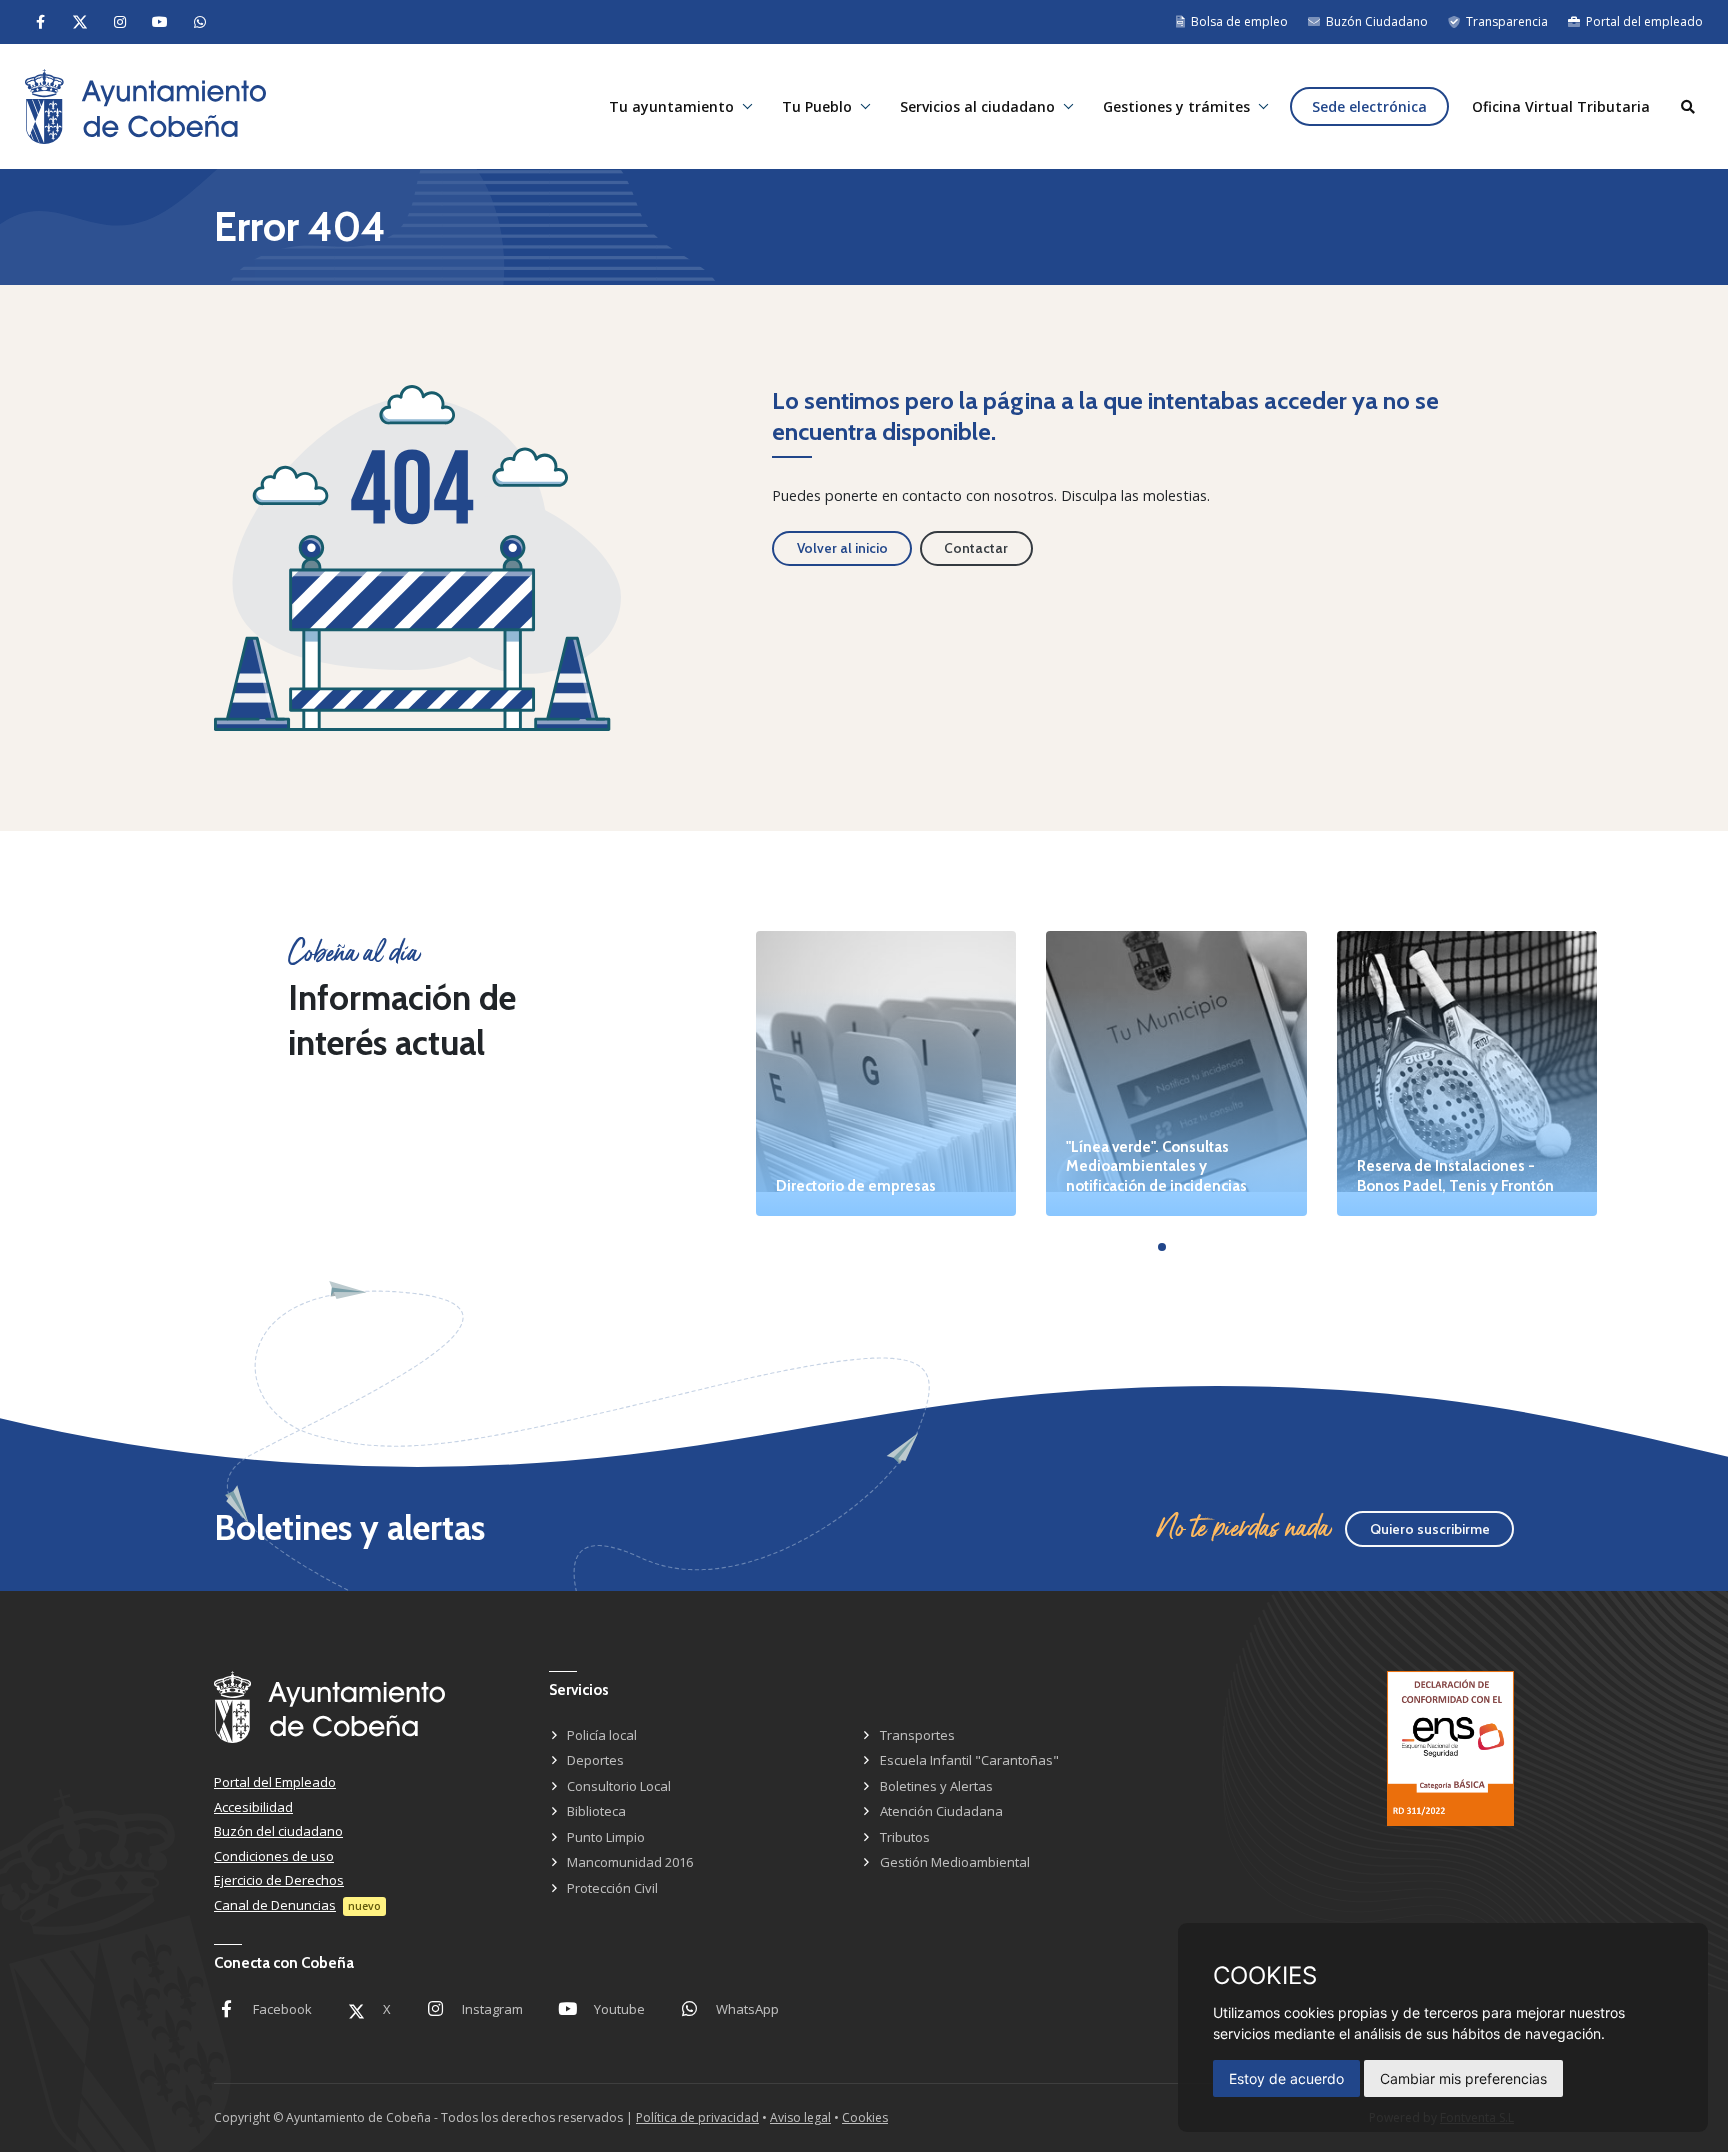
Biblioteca (596, 1811)
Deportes (595, 1760)
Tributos (905, 1837)
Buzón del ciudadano (278, 1831)
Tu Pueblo (817, 106)
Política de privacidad (697, 2117)
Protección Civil (612, 1888)
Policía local (602, 1735)
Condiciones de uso (274, 1856)
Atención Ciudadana (941, 1811)
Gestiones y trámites (1176, 106)
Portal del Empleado (275, 1782)
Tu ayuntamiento (671, 106)
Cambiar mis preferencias (1463, 2078)
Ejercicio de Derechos (279, 1880)
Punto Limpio (606, 1837)
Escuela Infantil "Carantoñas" (969, 1760)
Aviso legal (800, 2117)
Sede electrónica (1369, 106)
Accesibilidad (253, 1807)
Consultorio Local (619, 1786)
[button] (1162, 1247)
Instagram (492, 2009)
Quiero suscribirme (1430, 1529)
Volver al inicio (842, 548)
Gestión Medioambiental (955, 1862)
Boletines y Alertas (936, 1786)
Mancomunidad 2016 (630, 1862)
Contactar (976, 548)
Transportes (917, 1735)
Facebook (282, 2009)
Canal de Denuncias (275, 1905)
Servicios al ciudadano (977, 106)
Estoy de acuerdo (1286, 2078)
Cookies (865, 2117)
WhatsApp (747, 2009)
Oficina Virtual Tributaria (1561, 106)
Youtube (619, 2009)
